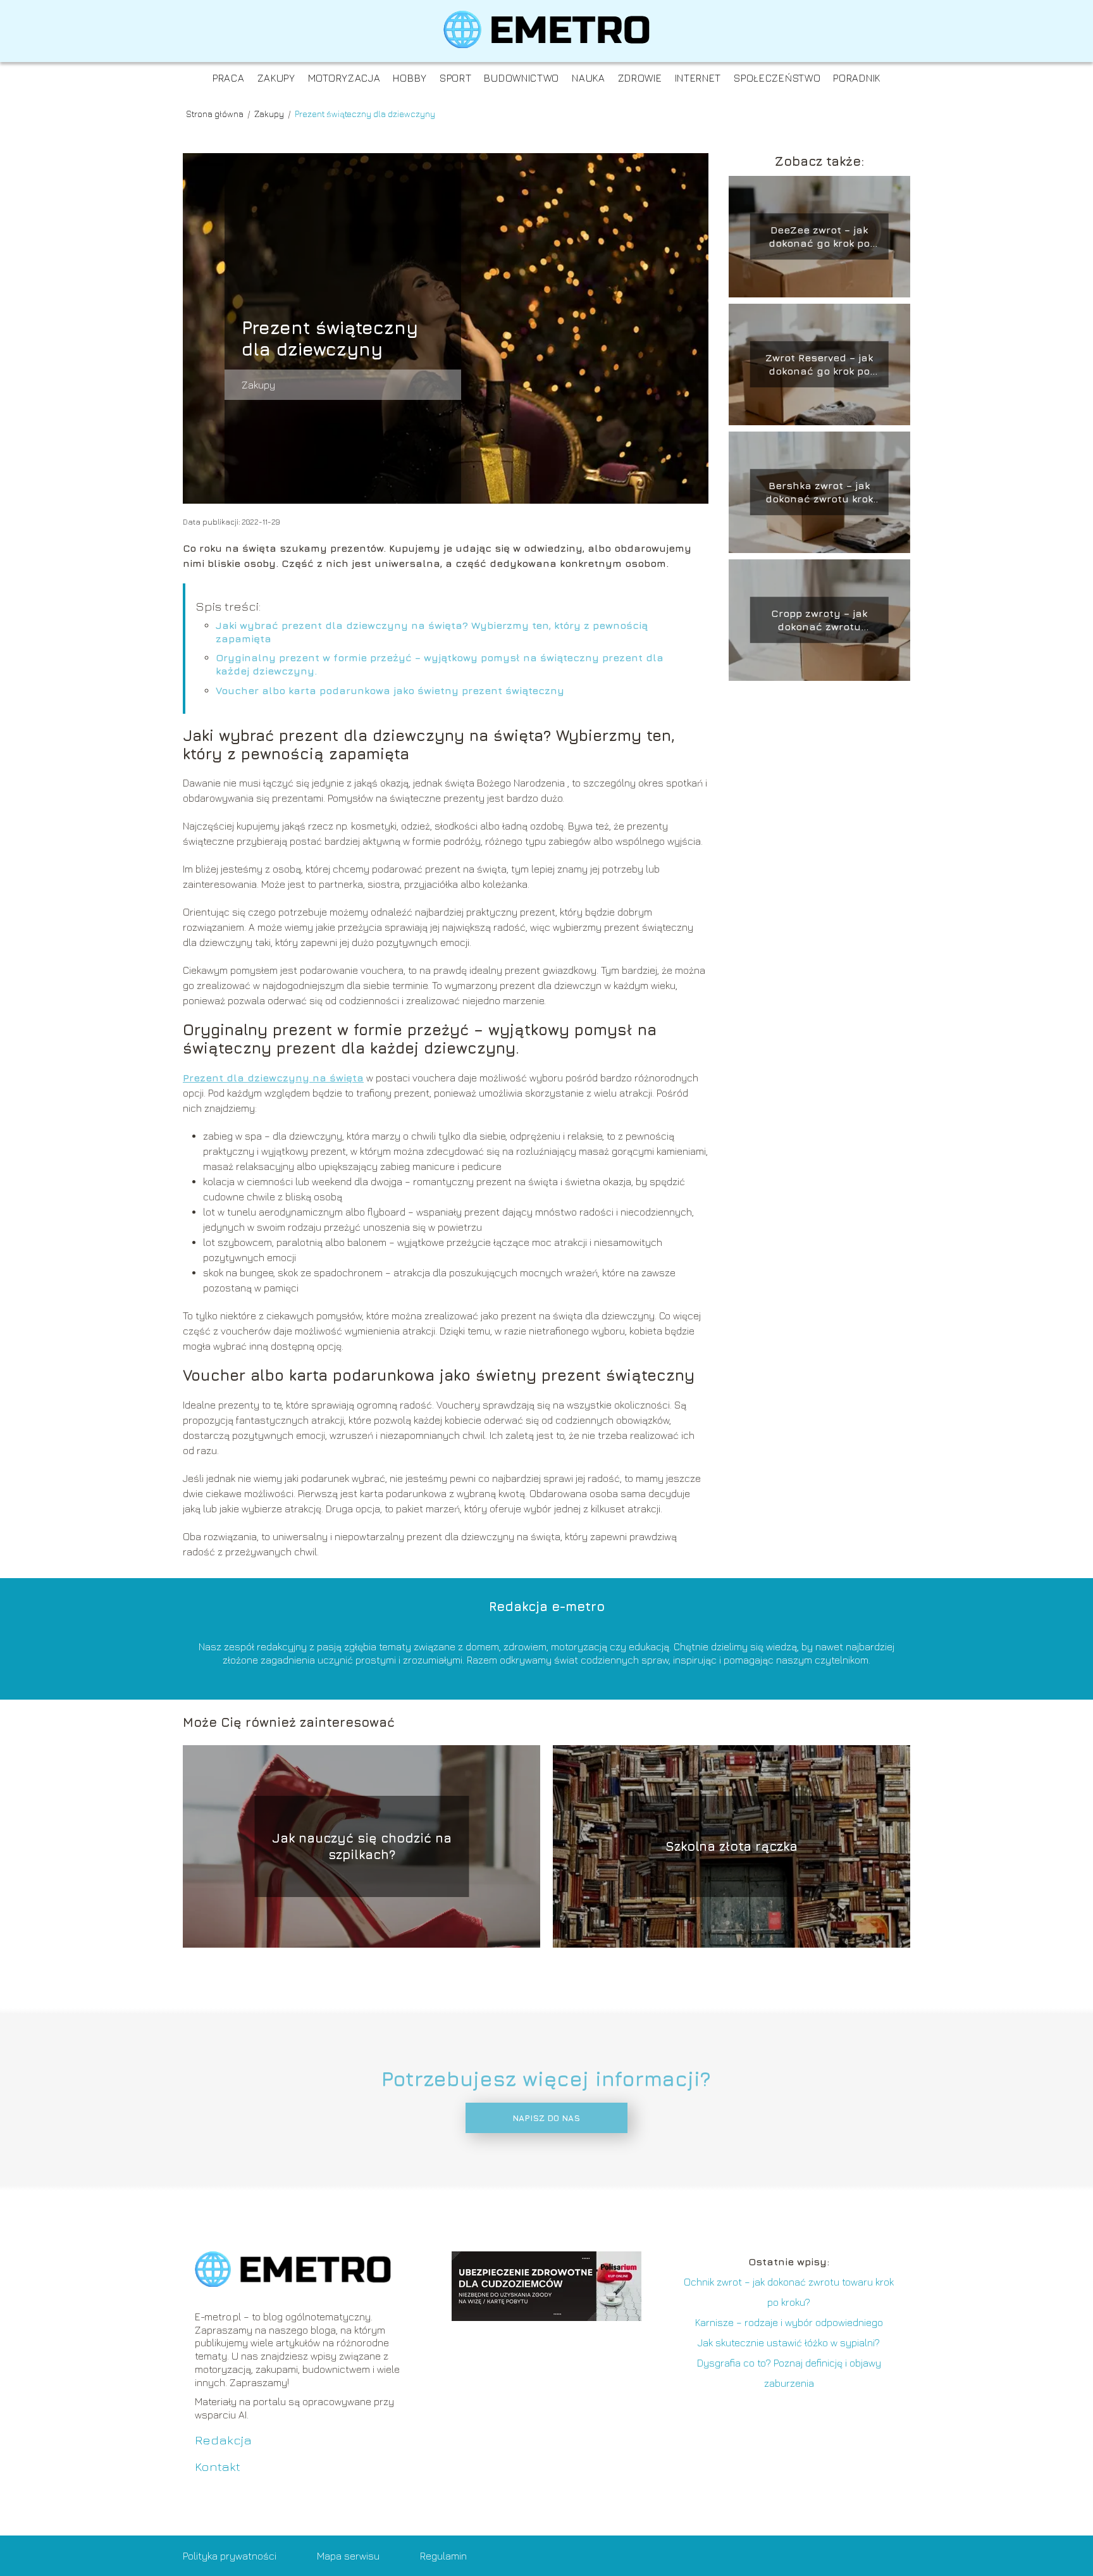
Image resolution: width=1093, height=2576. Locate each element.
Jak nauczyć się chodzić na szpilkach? (362, 1846)
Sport (456, 78)
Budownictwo (522, 78)
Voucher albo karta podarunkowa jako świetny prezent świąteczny (390, 690)
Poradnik (857, 78)
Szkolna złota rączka (732, 1846)
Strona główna (216, 114)
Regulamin (443, 2556)
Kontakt (218, 2466)
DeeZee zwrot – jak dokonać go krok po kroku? (819, 237)
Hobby (410, 78)
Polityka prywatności (230, 2556)
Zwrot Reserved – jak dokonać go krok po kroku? (819, 365)
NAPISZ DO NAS (546, 2118)
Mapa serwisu (348, 2556)
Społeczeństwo (777, 78)
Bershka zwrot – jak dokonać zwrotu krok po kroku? (819, 493)
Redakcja (223, 2440)
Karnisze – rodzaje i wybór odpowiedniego (789, 2322)
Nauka (589, 78)
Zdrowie (640, 78)
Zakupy (276, 78)
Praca (229, 78)
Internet (698, 78)
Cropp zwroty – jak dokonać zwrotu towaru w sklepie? (819, 620)
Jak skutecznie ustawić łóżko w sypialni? (789, 2343)
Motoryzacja (344, 78)
